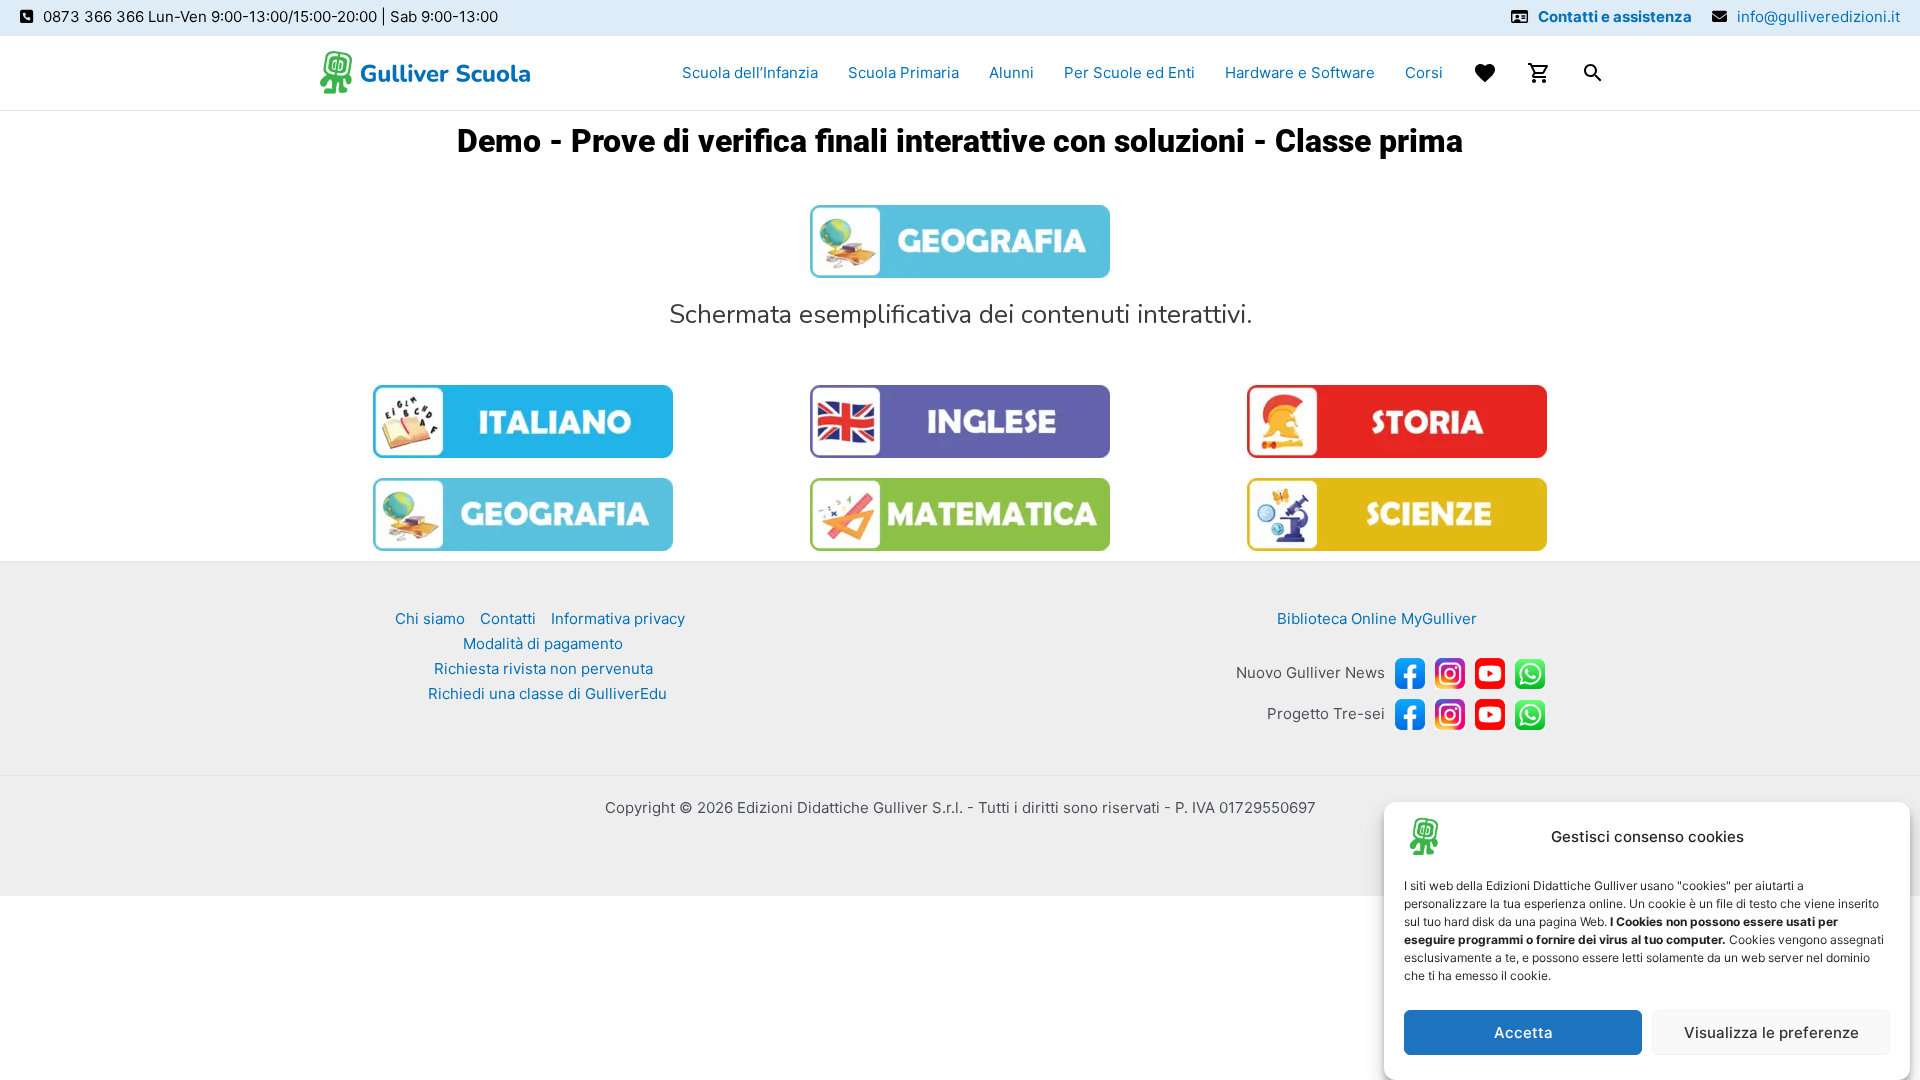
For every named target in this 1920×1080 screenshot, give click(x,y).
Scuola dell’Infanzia (750, 72)
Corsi (1424, 72)
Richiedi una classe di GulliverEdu (547, 693)
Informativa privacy (618, 618)
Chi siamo (430, 618)
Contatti (508, 618)
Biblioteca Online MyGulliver (1377, 618)
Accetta (1523, 1032)
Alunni (1011, 72)
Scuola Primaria (903, 72)
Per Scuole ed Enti (1129, 72)
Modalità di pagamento (543, 643)
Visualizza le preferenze (1771, 1032)
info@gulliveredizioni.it (1818, 16)
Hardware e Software (1300, 72)
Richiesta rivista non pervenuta (543, 668)
